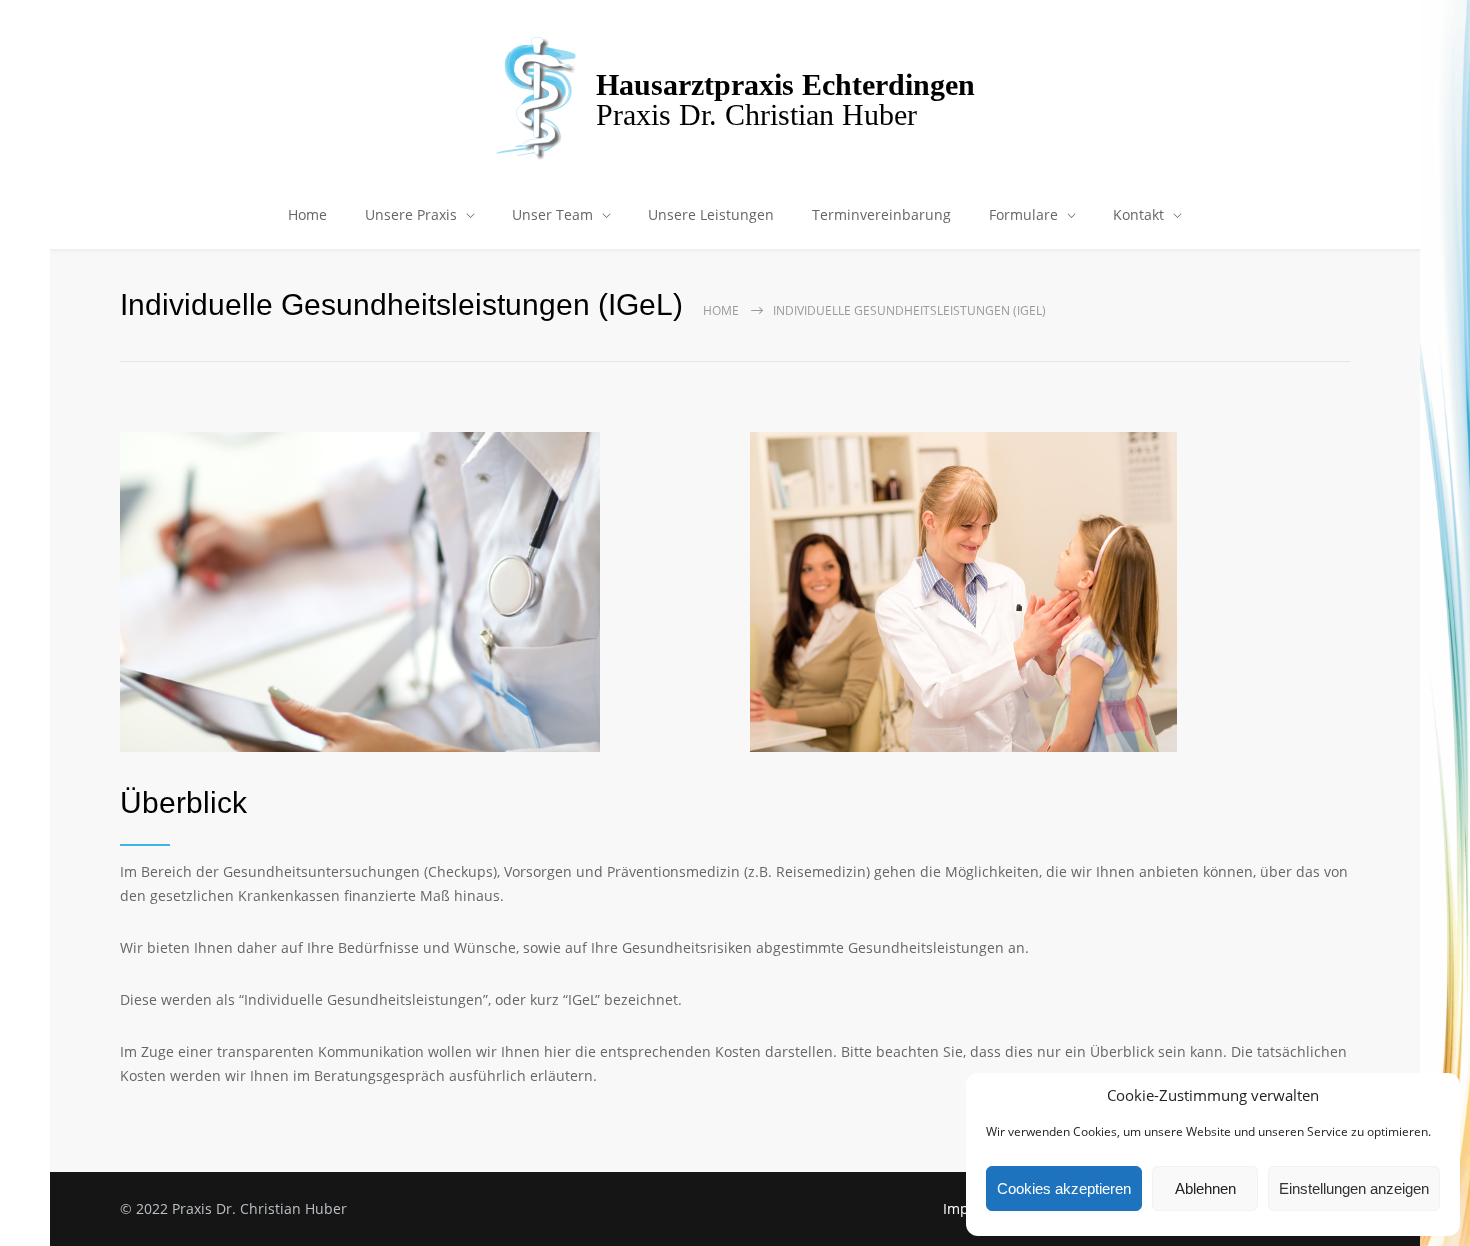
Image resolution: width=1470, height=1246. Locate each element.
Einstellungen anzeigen (1354, 1188)
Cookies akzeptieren (1064, 1188)
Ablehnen (1205, 1188)
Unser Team (552, 214)
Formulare (1023, 214)
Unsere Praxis (411, 214)
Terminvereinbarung (881, 214)
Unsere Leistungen (711, 214)
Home (307, 214)
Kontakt (1138, 214)
